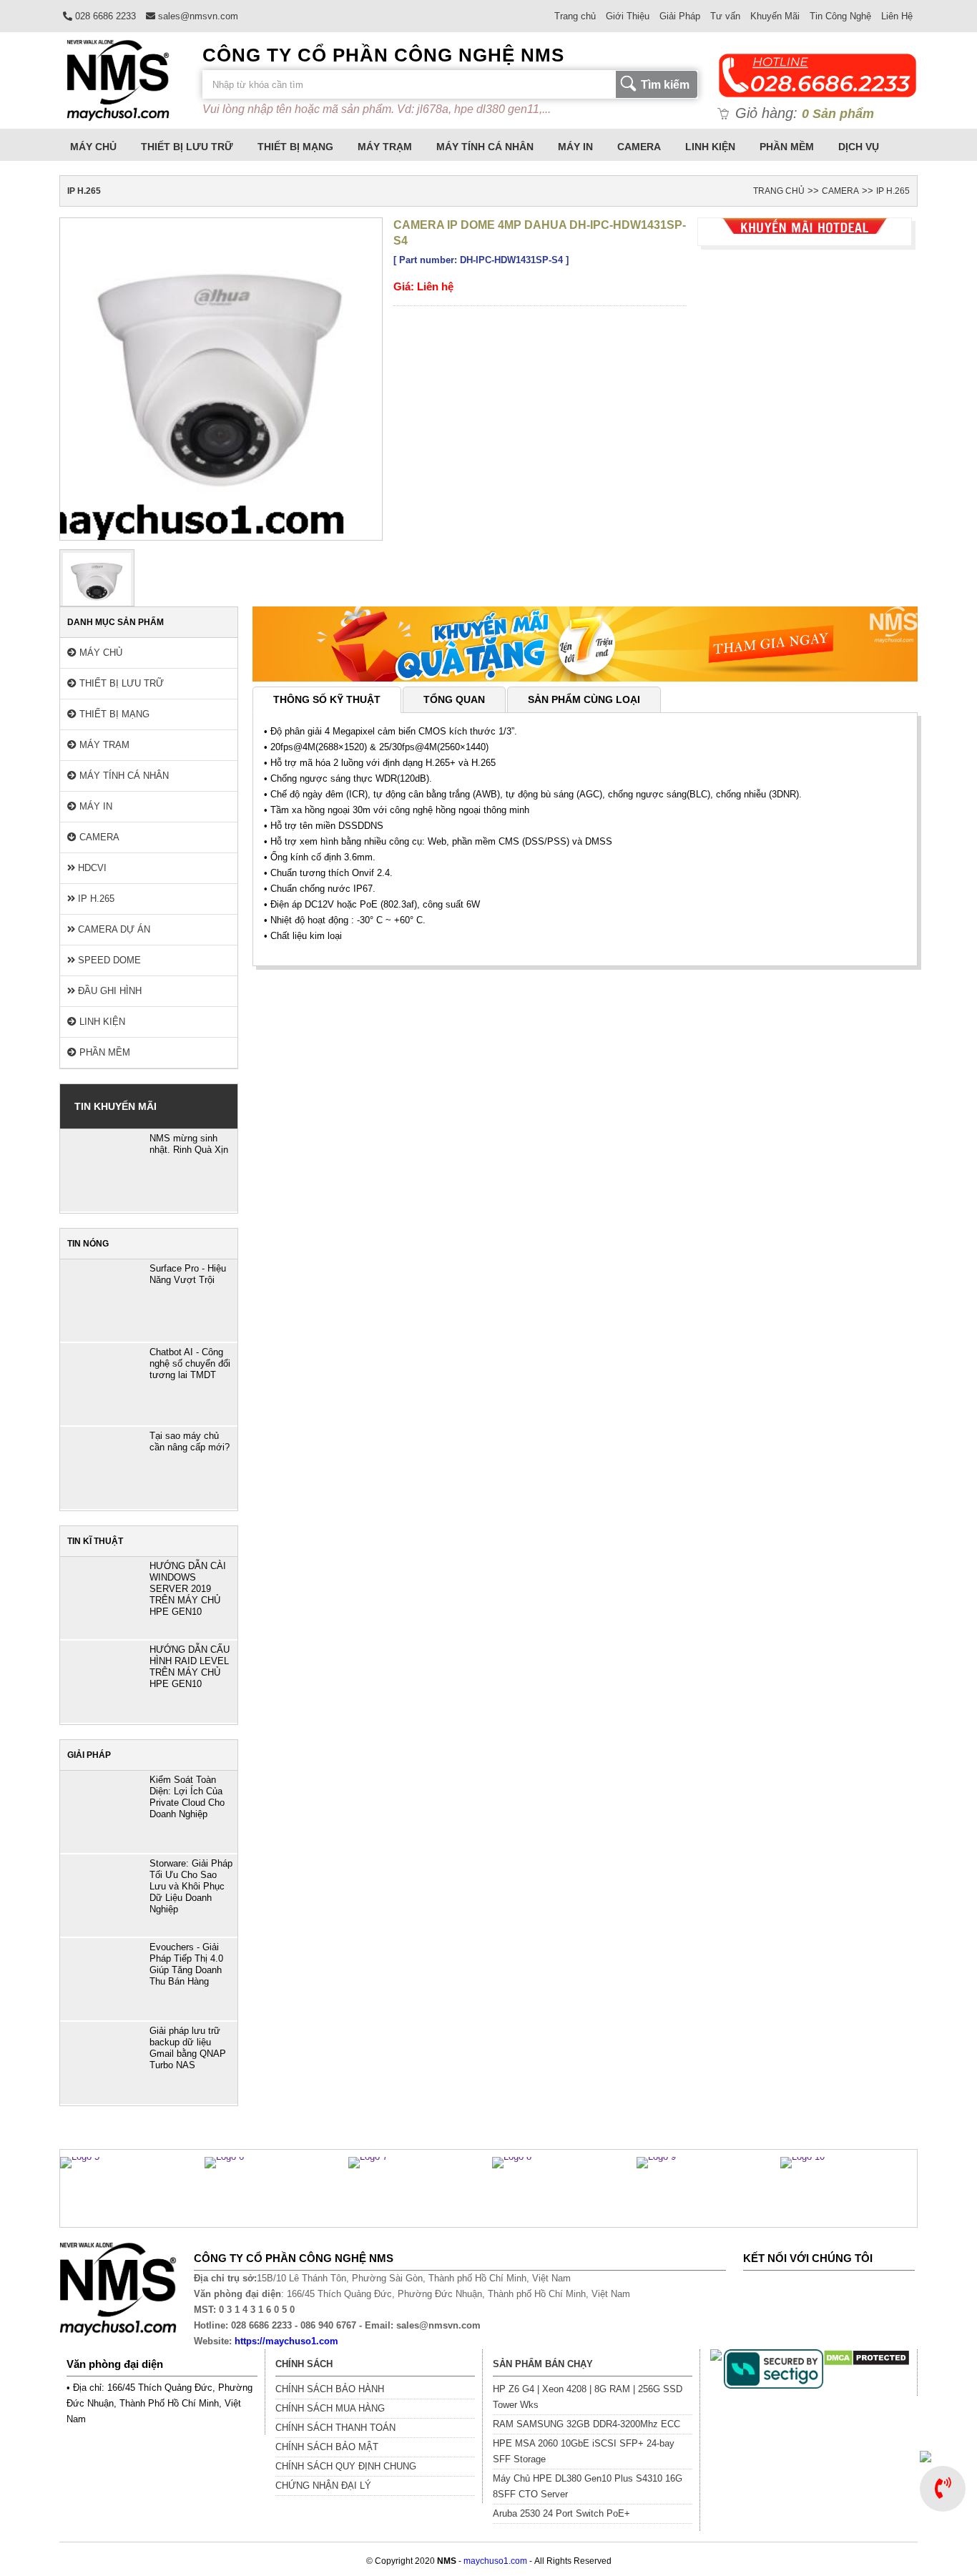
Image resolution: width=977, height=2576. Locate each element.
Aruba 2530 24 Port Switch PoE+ (561, 2513)
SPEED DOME (108, 960)
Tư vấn (725, 16)
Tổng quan (454, 699)
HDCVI (91, 868)
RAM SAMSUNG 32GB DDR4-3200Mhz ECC (586, 2424)
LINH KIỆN (710, 147)
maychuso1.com (495, 2561)
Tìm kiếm (665, 85)
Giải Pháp (680, 16)
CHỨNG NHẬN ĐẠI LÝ (323, 2486)
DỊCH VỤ (859, 147)
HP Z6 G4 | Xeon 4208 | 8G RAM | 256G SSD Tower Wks (588, 2397)
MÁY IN (575, 147)
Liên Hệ (897, 16)
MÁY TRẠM (385, 147)
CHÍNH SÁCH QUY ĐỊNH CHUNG (346, 2466)
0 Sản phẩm (838, 114)
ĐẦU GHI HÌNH (108, 991)
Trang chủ (575, 16)
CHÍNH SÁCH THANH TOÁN (335, 2428)
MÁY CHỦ (93, 147)
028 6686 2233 (104, 16)
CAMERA (639, 147)
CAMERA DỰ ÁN (113, 929)
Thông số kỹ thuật (327, 699)
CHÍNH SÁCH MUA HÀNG (330, 2408)
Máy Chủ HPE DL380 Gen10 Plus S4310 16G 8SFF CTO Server (588, 2486)
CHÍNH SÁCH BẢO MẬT (327, 2447)
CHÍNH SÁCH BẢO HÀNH (330, 2389)
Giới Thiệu (628, 16)
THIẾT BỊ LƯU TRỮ (187, 147)
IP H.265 (893, 191)
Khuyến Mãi (775, 16)
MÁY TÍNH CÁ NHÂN (485, 147)
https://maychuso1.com (286, 2341)
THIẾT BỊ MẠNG (295, 147)
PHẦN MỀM (787, 147)
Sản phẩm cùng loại (584, 699)
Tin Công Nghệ (840, 16)
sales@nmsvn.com (197, 16)
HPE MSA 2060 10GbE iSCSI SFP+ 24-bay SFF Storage (584, 2451)
